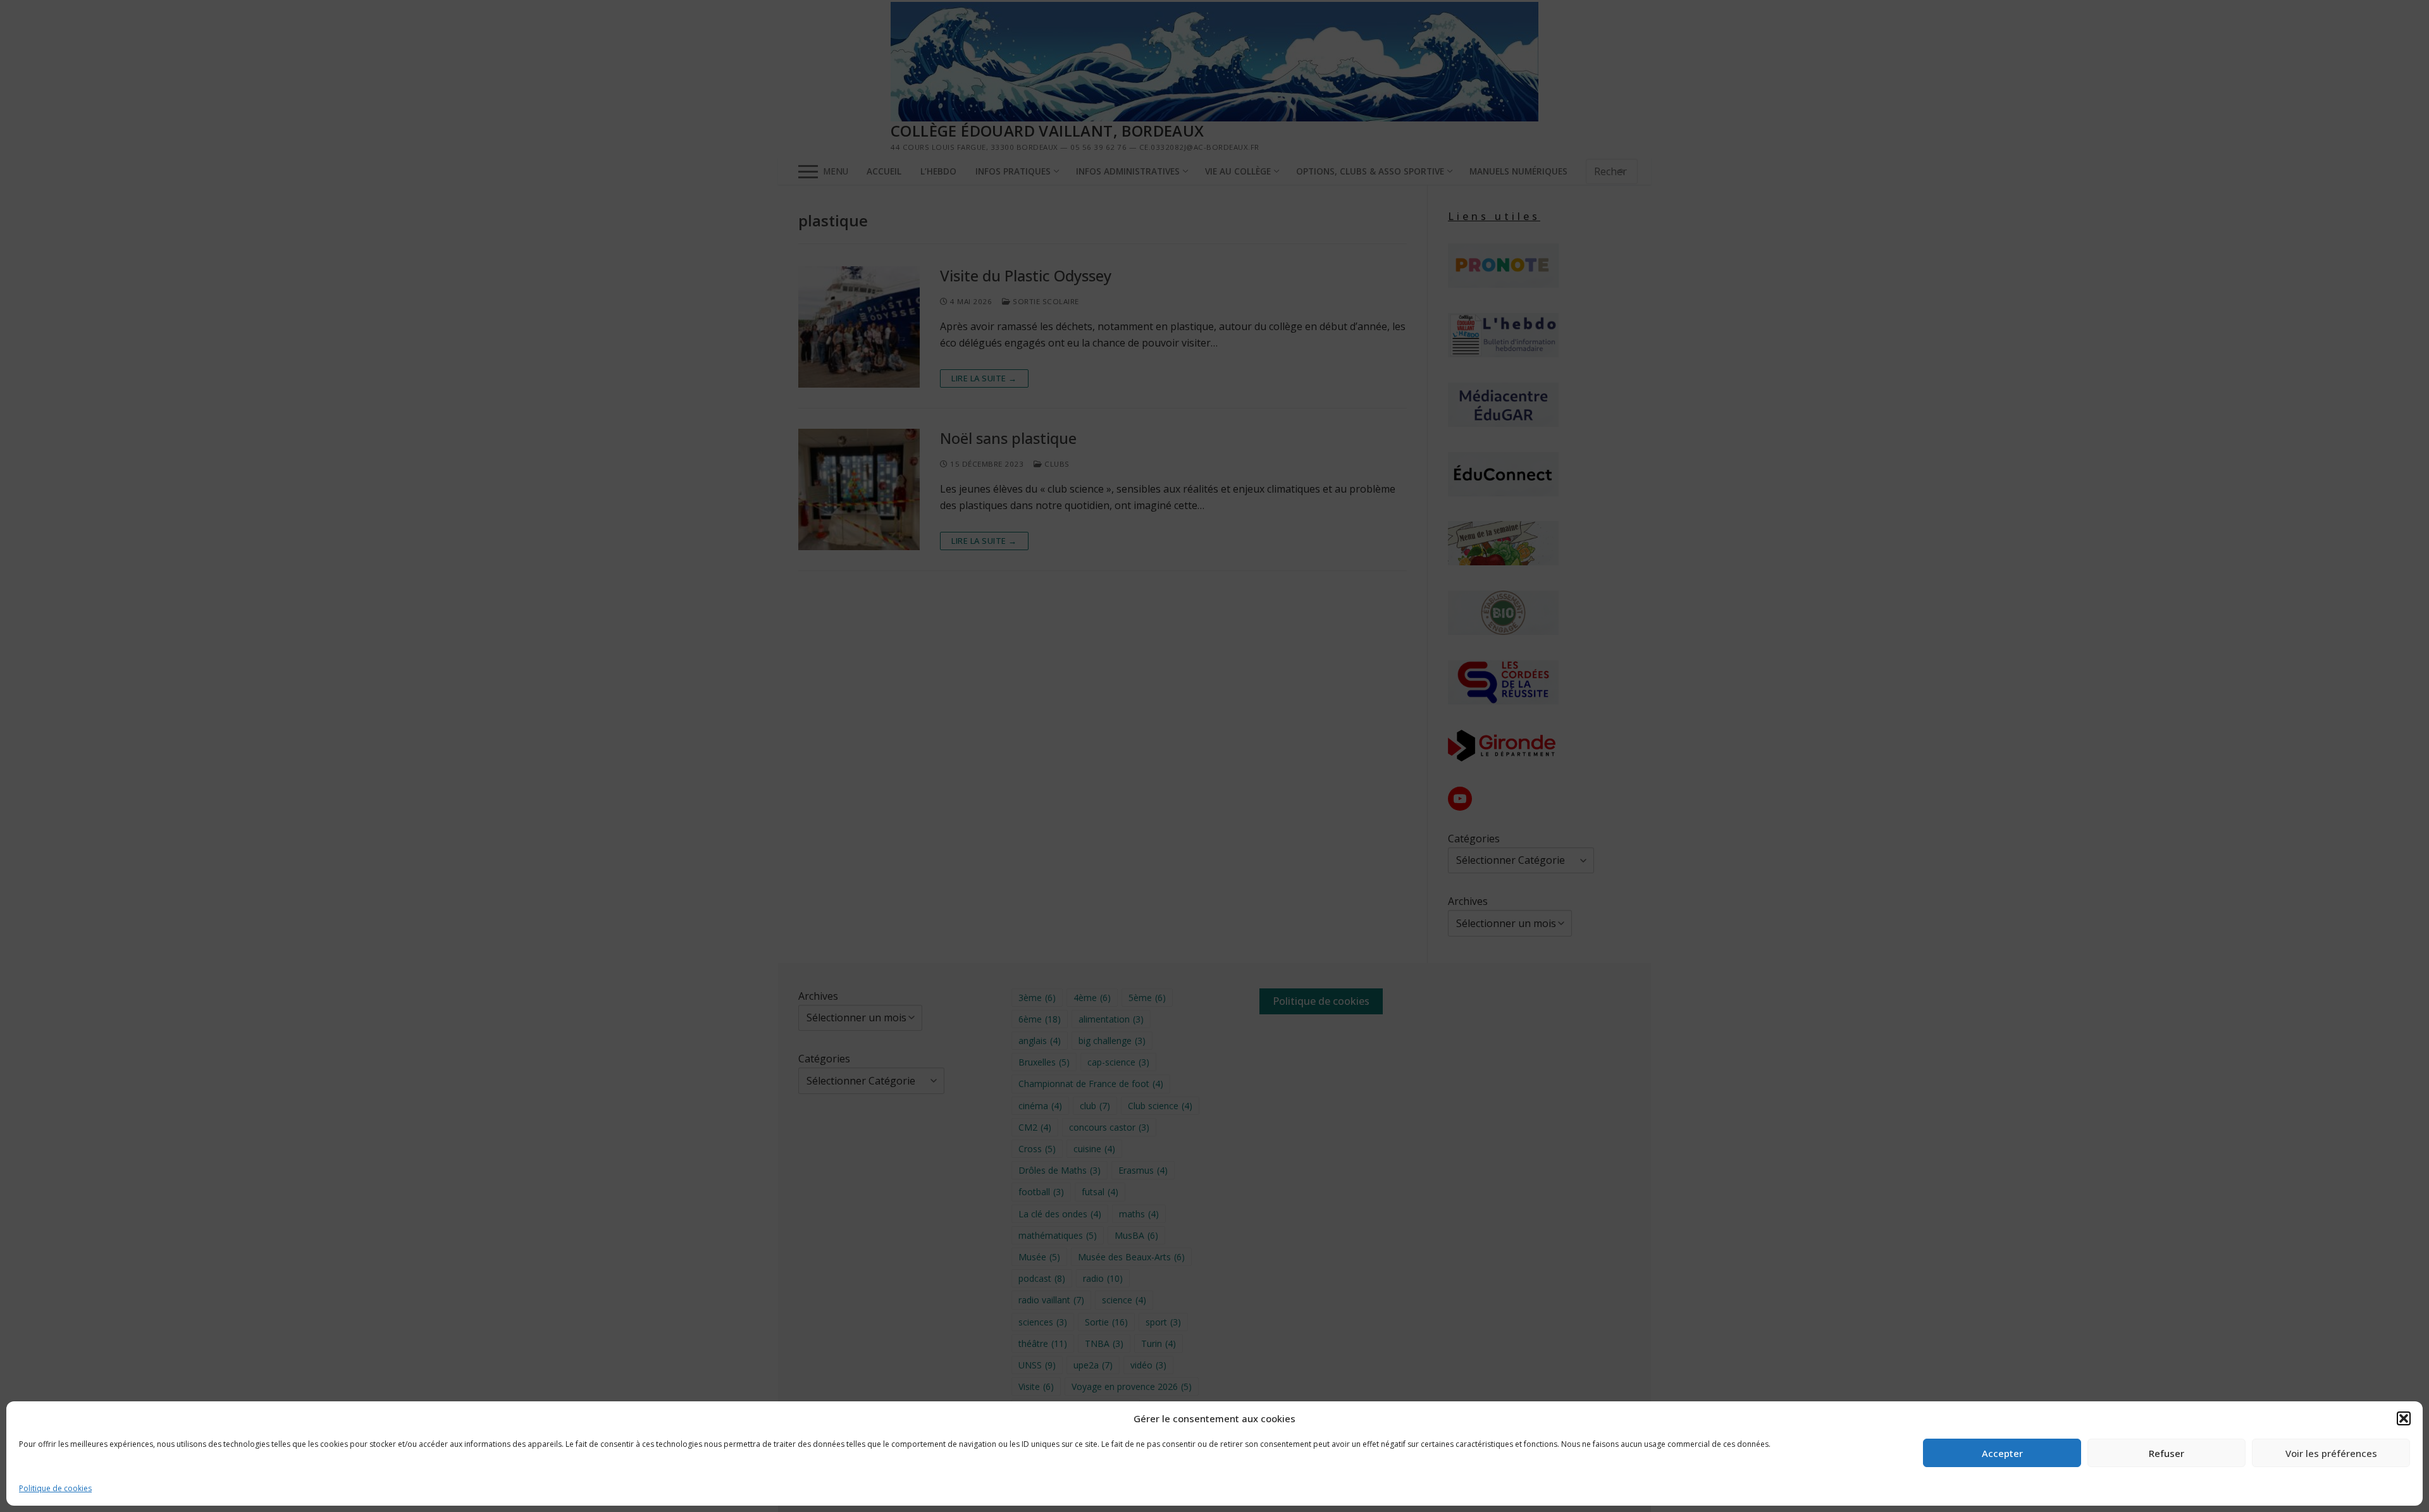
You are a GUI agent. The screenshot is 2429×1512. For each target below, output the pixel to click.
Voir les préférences (2331, 1453)
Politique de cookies (55, 1488)
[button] (2404, 1418)
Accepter (2002, 1453)
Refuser (2166, 1453)
